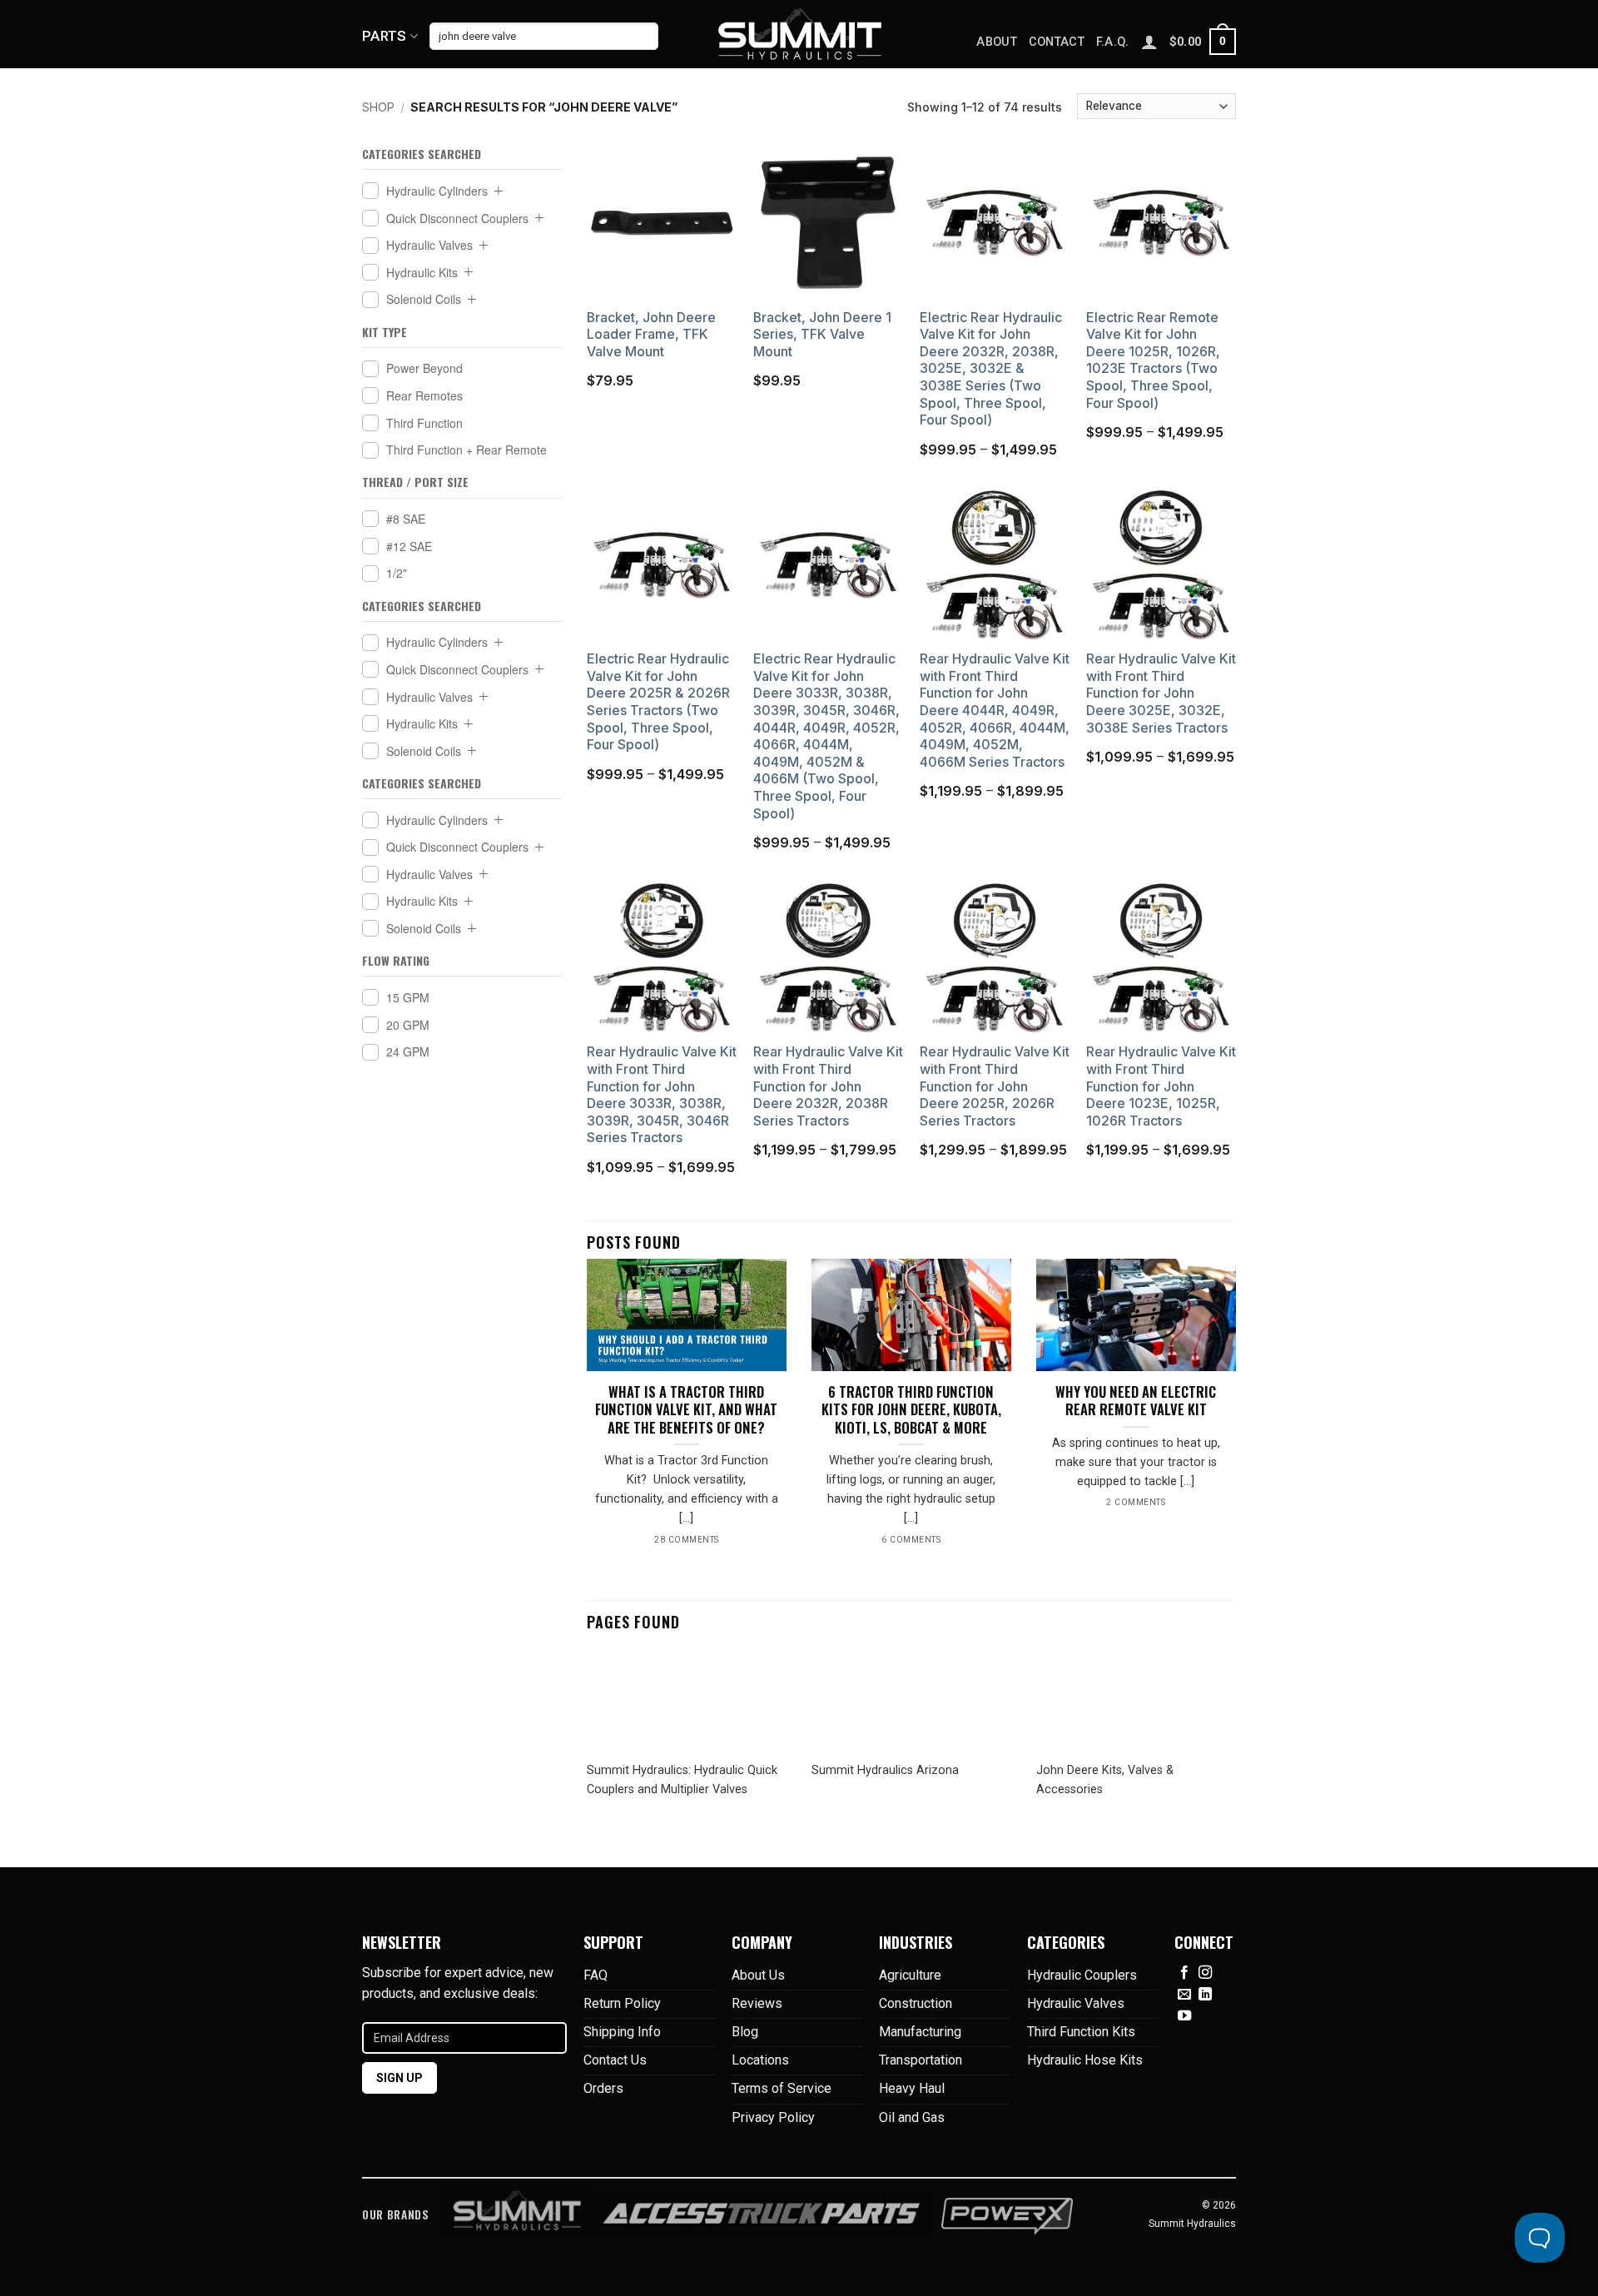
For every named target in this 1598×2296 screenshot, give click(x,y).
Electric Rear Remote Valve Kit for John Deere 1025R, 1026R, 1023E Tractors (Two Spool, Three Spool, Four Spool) (1153, 360)
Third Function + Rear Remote (466, 450)
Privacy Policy (773, 2117)
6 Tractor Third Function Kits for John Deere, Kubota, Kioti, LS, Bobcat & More (911, 1410)
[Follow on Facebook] (1184, 1973)
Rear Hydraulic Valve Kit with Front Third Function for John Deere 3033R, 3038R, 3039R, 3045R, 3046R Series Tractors (662, 1095)
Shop (378, 107)
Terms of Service (782, 2088)
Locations (760, 2060)
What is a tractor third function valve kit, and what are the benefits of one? (686, 1410)
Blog (745, 2032)
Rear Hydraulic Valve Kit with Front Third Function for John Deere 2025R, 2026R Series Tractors (995, 1086)
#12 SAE (409, 546)
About (996, 42)
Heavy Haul (912, 2088)
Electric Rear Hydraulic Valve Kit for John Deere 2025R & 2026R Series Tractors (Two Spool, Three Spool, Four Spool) (658, 702)
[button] (1203, 42)
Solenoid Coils (424, 299)
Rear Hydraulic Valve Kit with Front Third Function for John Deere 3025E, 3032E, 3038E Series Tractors (1161, 693)
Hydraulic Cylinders (437, 191)
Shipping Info (622, 2032)
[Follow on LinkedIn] (1205, 1995)
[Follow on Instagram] (1205, 1973)
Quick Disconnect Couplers (457, 217)
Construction (916, 2003)
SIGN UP (399, 2078)
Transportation (921, 2060)
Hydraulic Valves (429, 245)
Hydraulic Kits (422, 272)
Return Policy (622, 2003)
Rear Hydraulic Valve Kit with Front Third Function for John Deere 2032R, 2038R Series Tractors (828, 1086)
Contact (1057, 42)
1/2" (397, 573)
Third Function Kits (1081, 2032)
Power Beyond (424, 368)
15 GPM (408, 997)
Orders (603, 2088)
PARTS (385, 36)
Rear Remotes (424, 395)
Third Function (424, 422)
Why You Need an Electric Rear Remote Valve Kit (1136, 1401)
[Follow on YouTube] (1184, 2016)
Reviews (757, 2003)
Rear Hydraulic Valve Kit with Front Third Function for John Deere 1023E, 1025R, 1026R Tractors (1161, 1086)
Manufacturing (920, 2032)
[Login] (1149, 42)
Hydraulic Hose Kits (1085, 2060)
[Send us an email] (1184, 1995)
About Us (758, 1975)
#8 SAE (406, 519)
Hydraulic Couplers (1082, 1975)
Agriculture (910, 1975)
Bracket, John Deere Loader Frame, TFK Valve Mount (651, 335)
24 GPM (408, 1051)
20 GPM (408, 1024)
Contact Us (615, 2060)
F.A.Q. (1113, 42)
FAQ (596, 1975)
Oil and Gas (912, 2117)
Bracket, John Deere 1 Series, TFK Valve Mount (822, 335)
